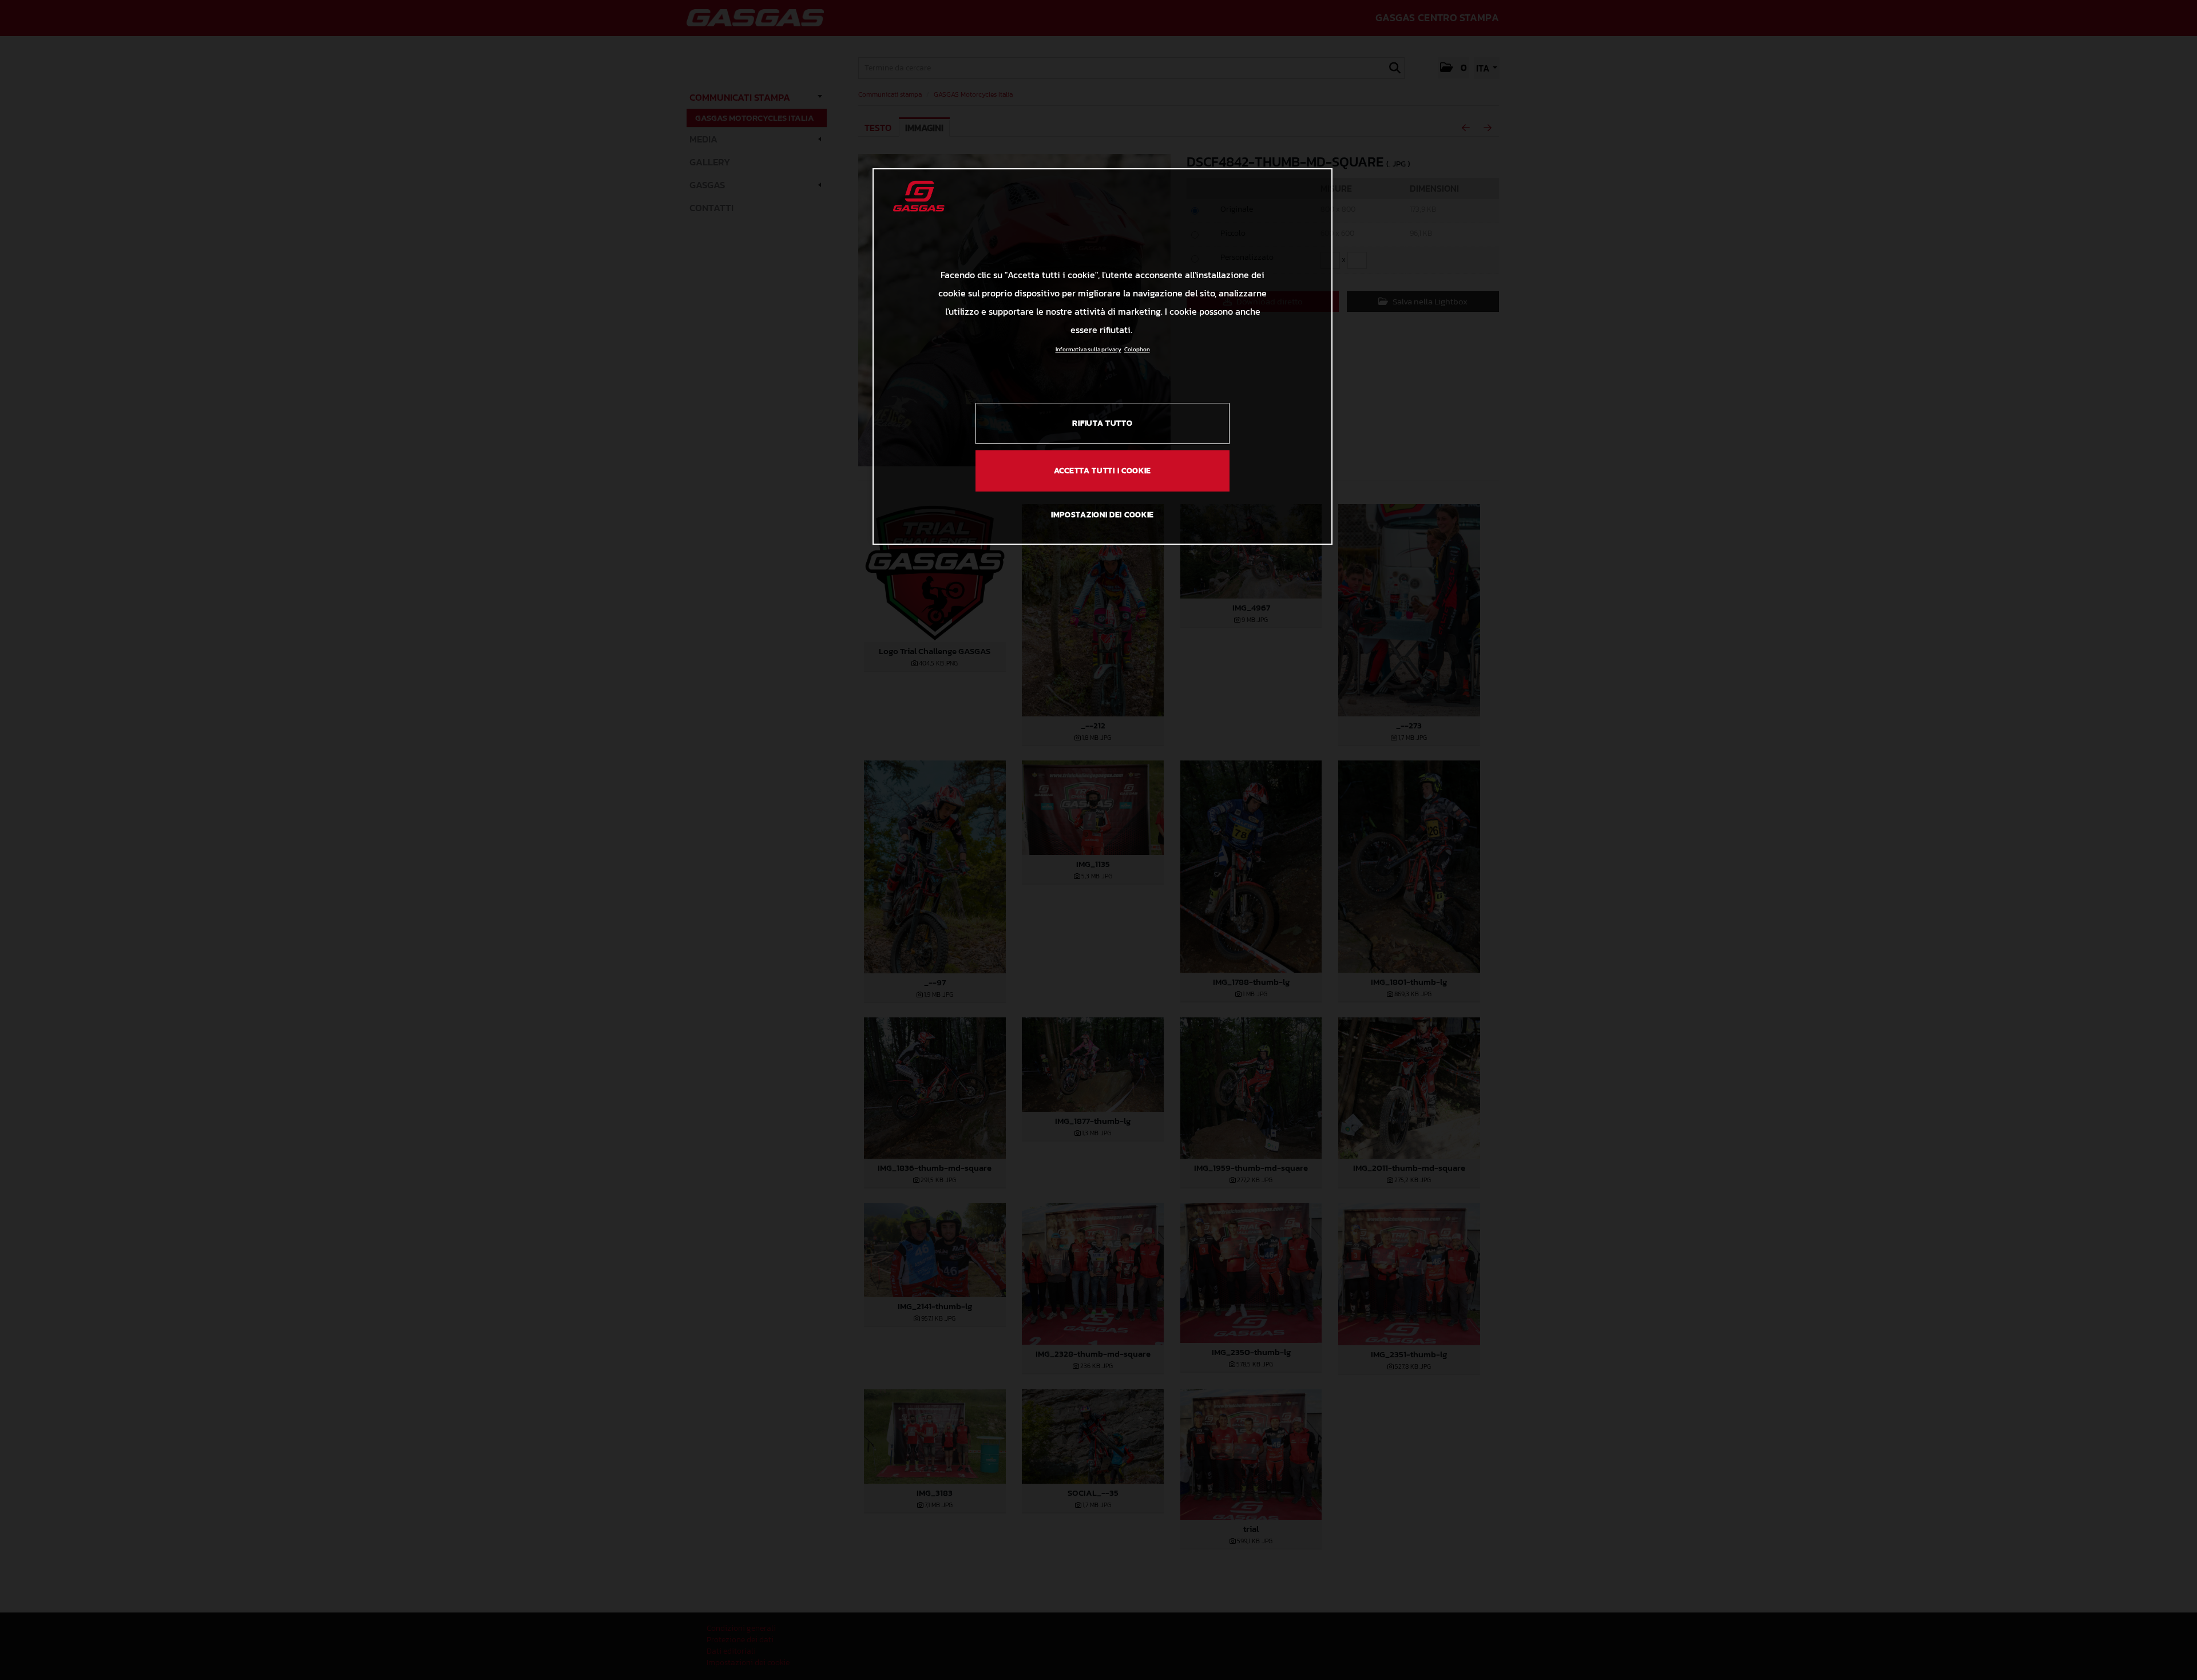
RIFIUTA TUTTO (1102, 423)
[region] (1103, 356)
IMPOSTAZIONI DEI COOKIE (1103, 515)
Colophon (1137, 349)
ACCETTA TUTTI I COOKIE (1103, 471)
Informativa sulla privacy (1088, 349)
